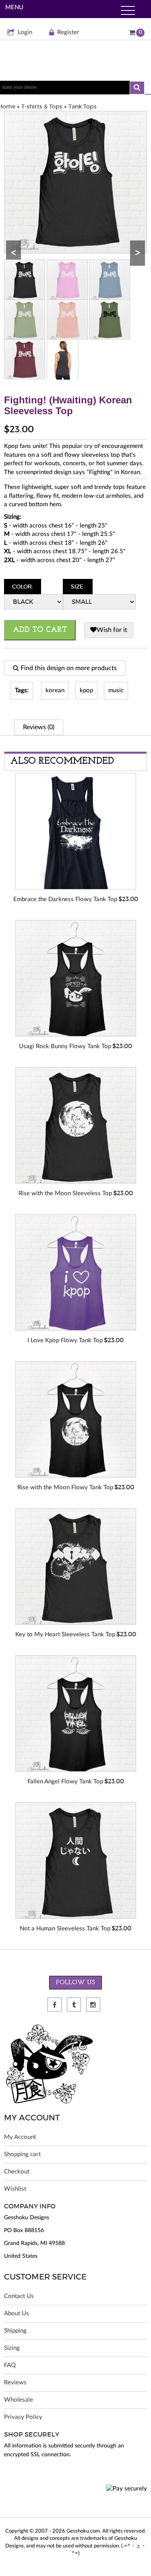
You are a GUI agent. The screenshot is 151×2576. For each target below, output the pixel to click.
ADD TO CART (40, 630)
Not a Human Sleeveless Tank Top (65, 1929)
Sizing (12, 2348)
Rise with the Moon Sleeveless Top (65, 1193)
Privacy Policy (23, 2417)
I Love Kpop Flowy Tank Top (65, 1340)
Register (68, 32)
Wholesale (19, 2400)
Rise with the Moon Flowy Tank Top (65, 1487)
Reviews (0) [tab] (39, 727)
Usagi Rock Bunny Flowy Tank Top (65, 1046)
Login (25, 32)
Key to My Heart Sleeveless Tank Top (65, 1635)
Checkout (17, 2172)
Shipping (15, 2331)
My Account (20, 2137)
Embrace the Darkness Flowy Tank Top (65, 899)
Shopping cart (22, 2154)
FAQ (10, 2365)
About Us (17, 2313)
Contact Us (19, 2296)
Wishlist (15, 2189)
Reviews (15, 2383)
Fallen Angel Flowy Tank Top (65, 1782)
